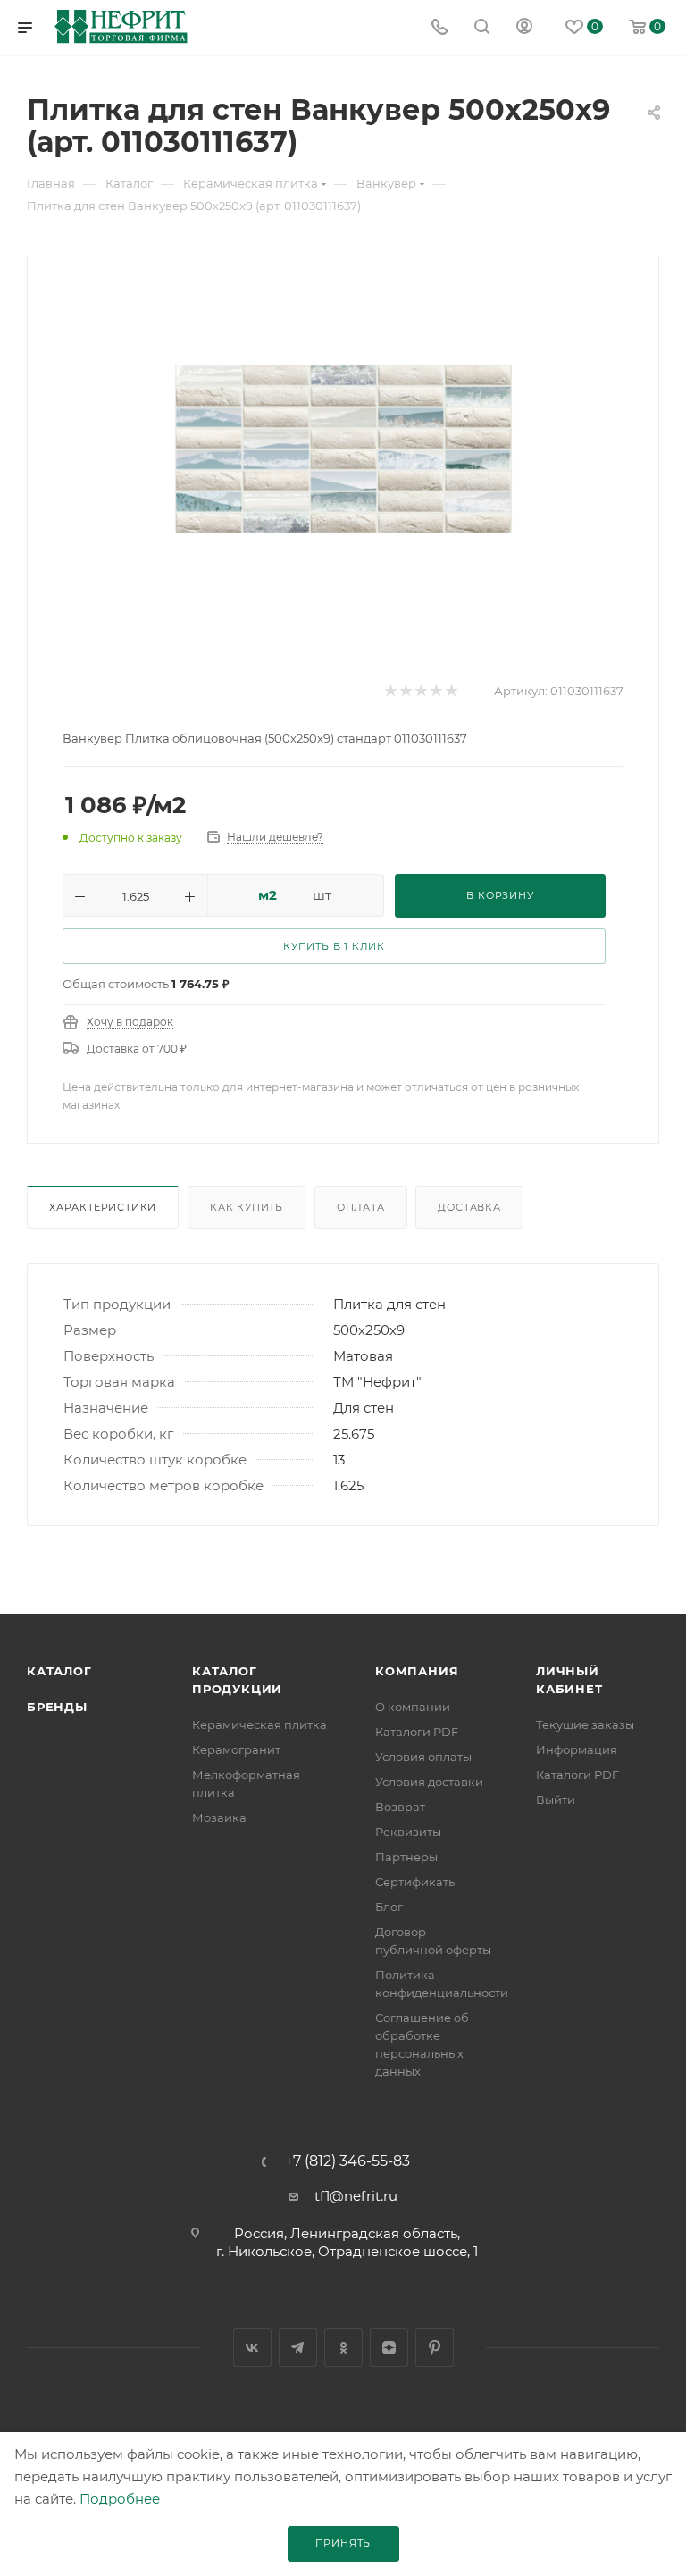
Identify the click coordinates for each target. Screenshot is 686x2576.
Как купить (247, 1207)
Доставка (469, 1207)
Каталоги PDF (417, 1732)
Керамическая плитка (259, 1724)
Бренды (57, 1707)
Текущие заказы (585, 1724)
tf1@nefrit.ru (356, 2196)
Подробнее (120, 2499)
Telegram (298, 2348)
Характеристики (103, 1207)
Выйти (556, 1800)
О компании (413, 1707)
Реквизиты (408, 1832)
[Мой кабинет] (524, 28)
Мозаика (219, 1817)
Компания (417, 1671)
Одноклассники (343, 2348)
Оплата (361, 1207)
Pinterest (435, 2348)
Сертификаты (416, 1882)
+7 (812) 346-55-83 (347, 2161)
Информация (577, 1749)
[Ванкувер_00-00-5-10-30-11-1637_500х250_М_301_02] (343, 449)
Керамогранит (236, 1749)
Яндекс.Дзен (389, 2348)
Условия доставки (429, 1782)
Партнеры (406, 1857)
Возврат (400, 1807)
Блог (389, 1907)
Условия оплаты (423, 1757)
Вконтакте (252, 2348)
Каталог (59, 1671)
